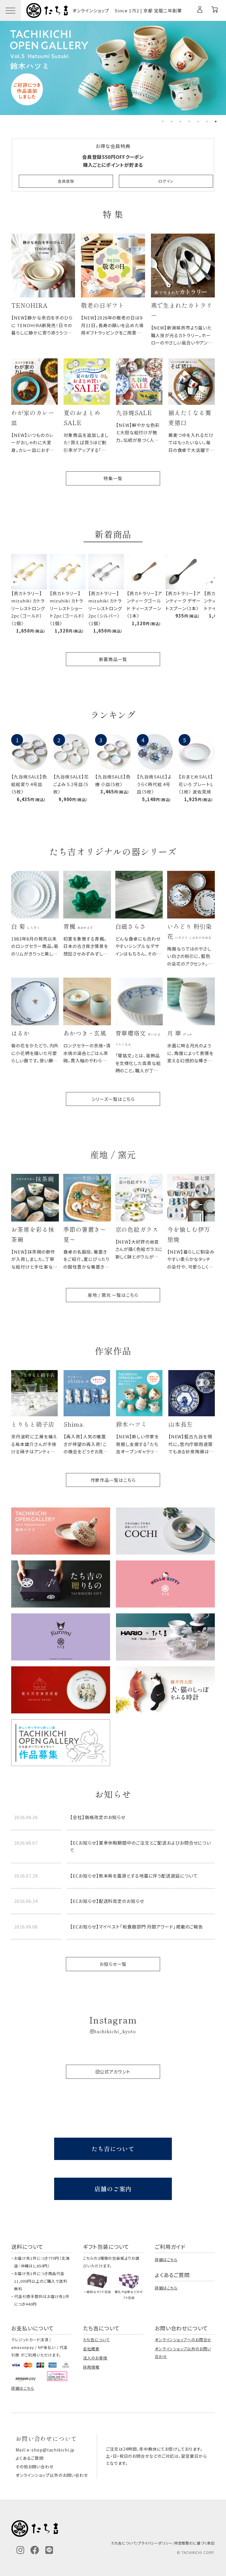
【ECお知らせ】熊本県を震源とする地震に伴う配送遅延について (134, 1876)
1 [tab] (163, 122)
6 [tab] (207, 122)
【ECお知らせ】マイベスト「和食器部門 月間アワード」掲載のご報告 (137, 1927)
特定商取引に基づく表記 (195, 2543)
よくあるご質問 (30, 2458)
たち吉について (113, 2149)
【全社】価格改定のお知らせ (98, 1817)
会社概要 (91, 2349)
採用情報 (91, 2367)
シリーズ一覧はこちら (113, 1099)
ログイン (166, 181)
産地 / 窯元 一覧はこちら (113, 1295)
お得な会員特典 (113, 146)
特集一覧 (113, 478)
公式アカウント (115, 2072)
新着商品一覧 (113, 659)
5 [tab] (198, 122)
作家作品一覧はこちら (113, 1480)
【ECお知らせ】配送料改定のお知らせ (107, 1901)
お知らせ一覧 (113, 1964)
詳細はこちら (166, 2260)
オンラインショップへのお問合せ (183, 2340)
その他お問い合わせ (35, 2467)
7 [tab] (216, 122)
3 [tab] (180, 122)
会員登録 (66, 181)
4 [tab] (189, 122)
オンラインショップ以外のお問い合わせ (52, 2475)
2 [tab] (172, 122)
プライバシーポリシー (155, 2543)
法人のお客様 (95, 2358)
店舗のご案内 (113, 2189)
